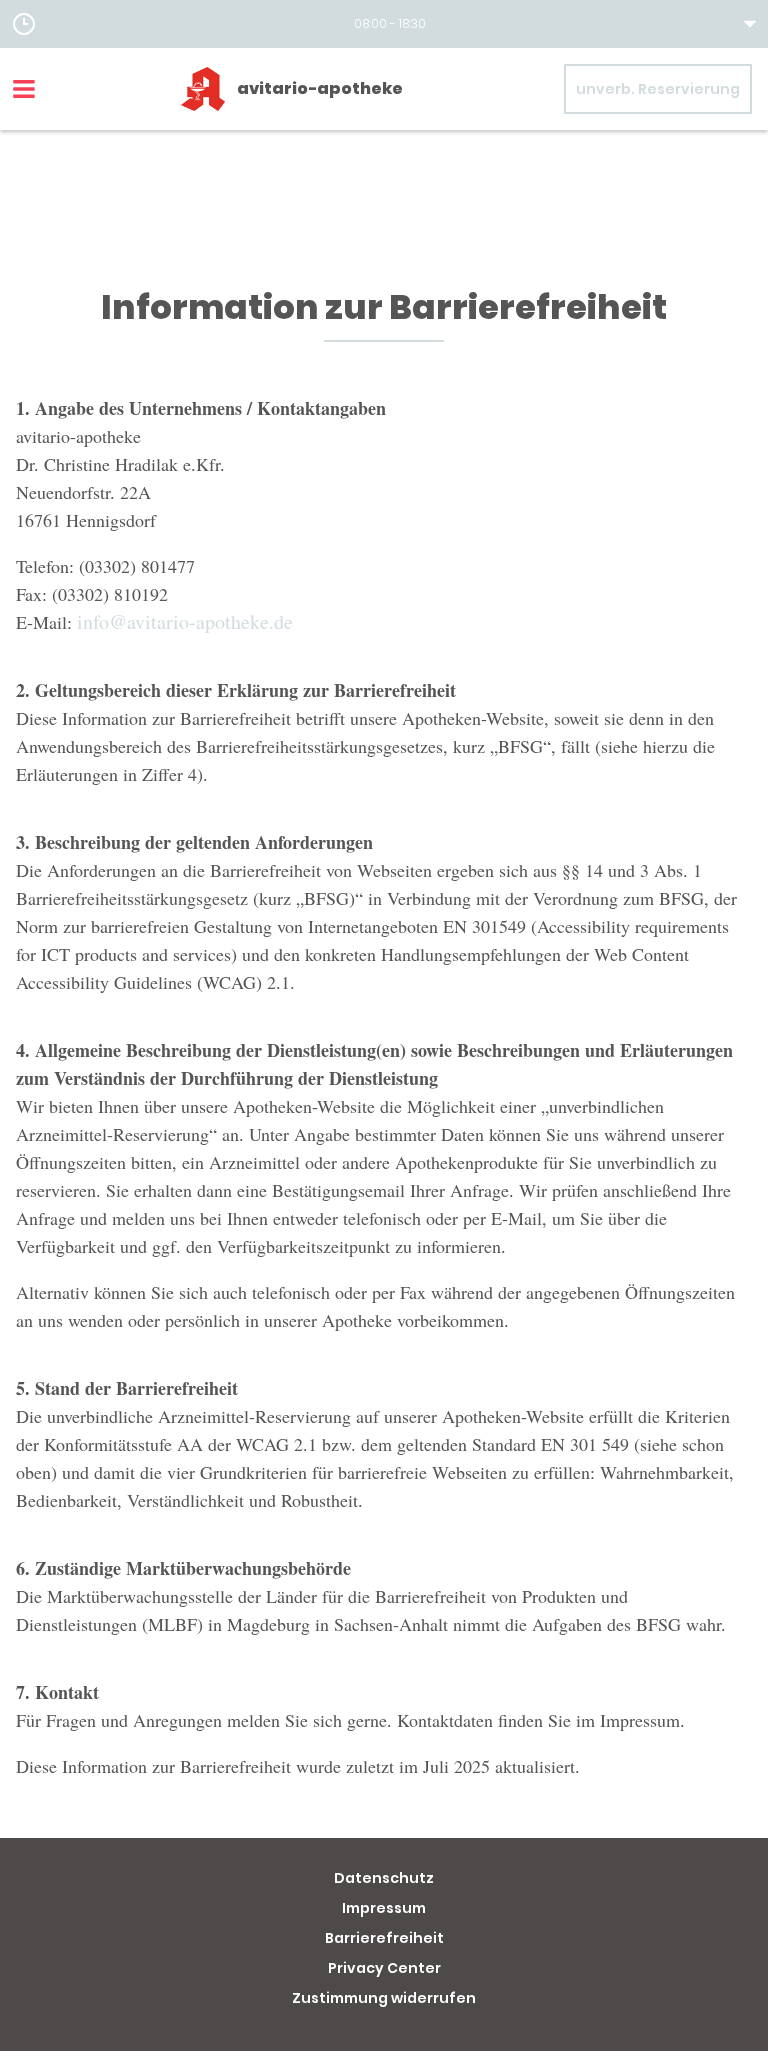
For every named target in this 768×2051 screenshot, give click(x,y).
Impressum (384, 1908)
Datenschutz (384, 1878)
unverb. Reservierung (658, 89)
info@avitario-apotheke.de (185, 621)
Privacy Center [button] (384, 1968)
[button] (384, 24)
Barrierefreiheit (384, 1938)
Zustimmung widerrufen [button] (384, 1998)
